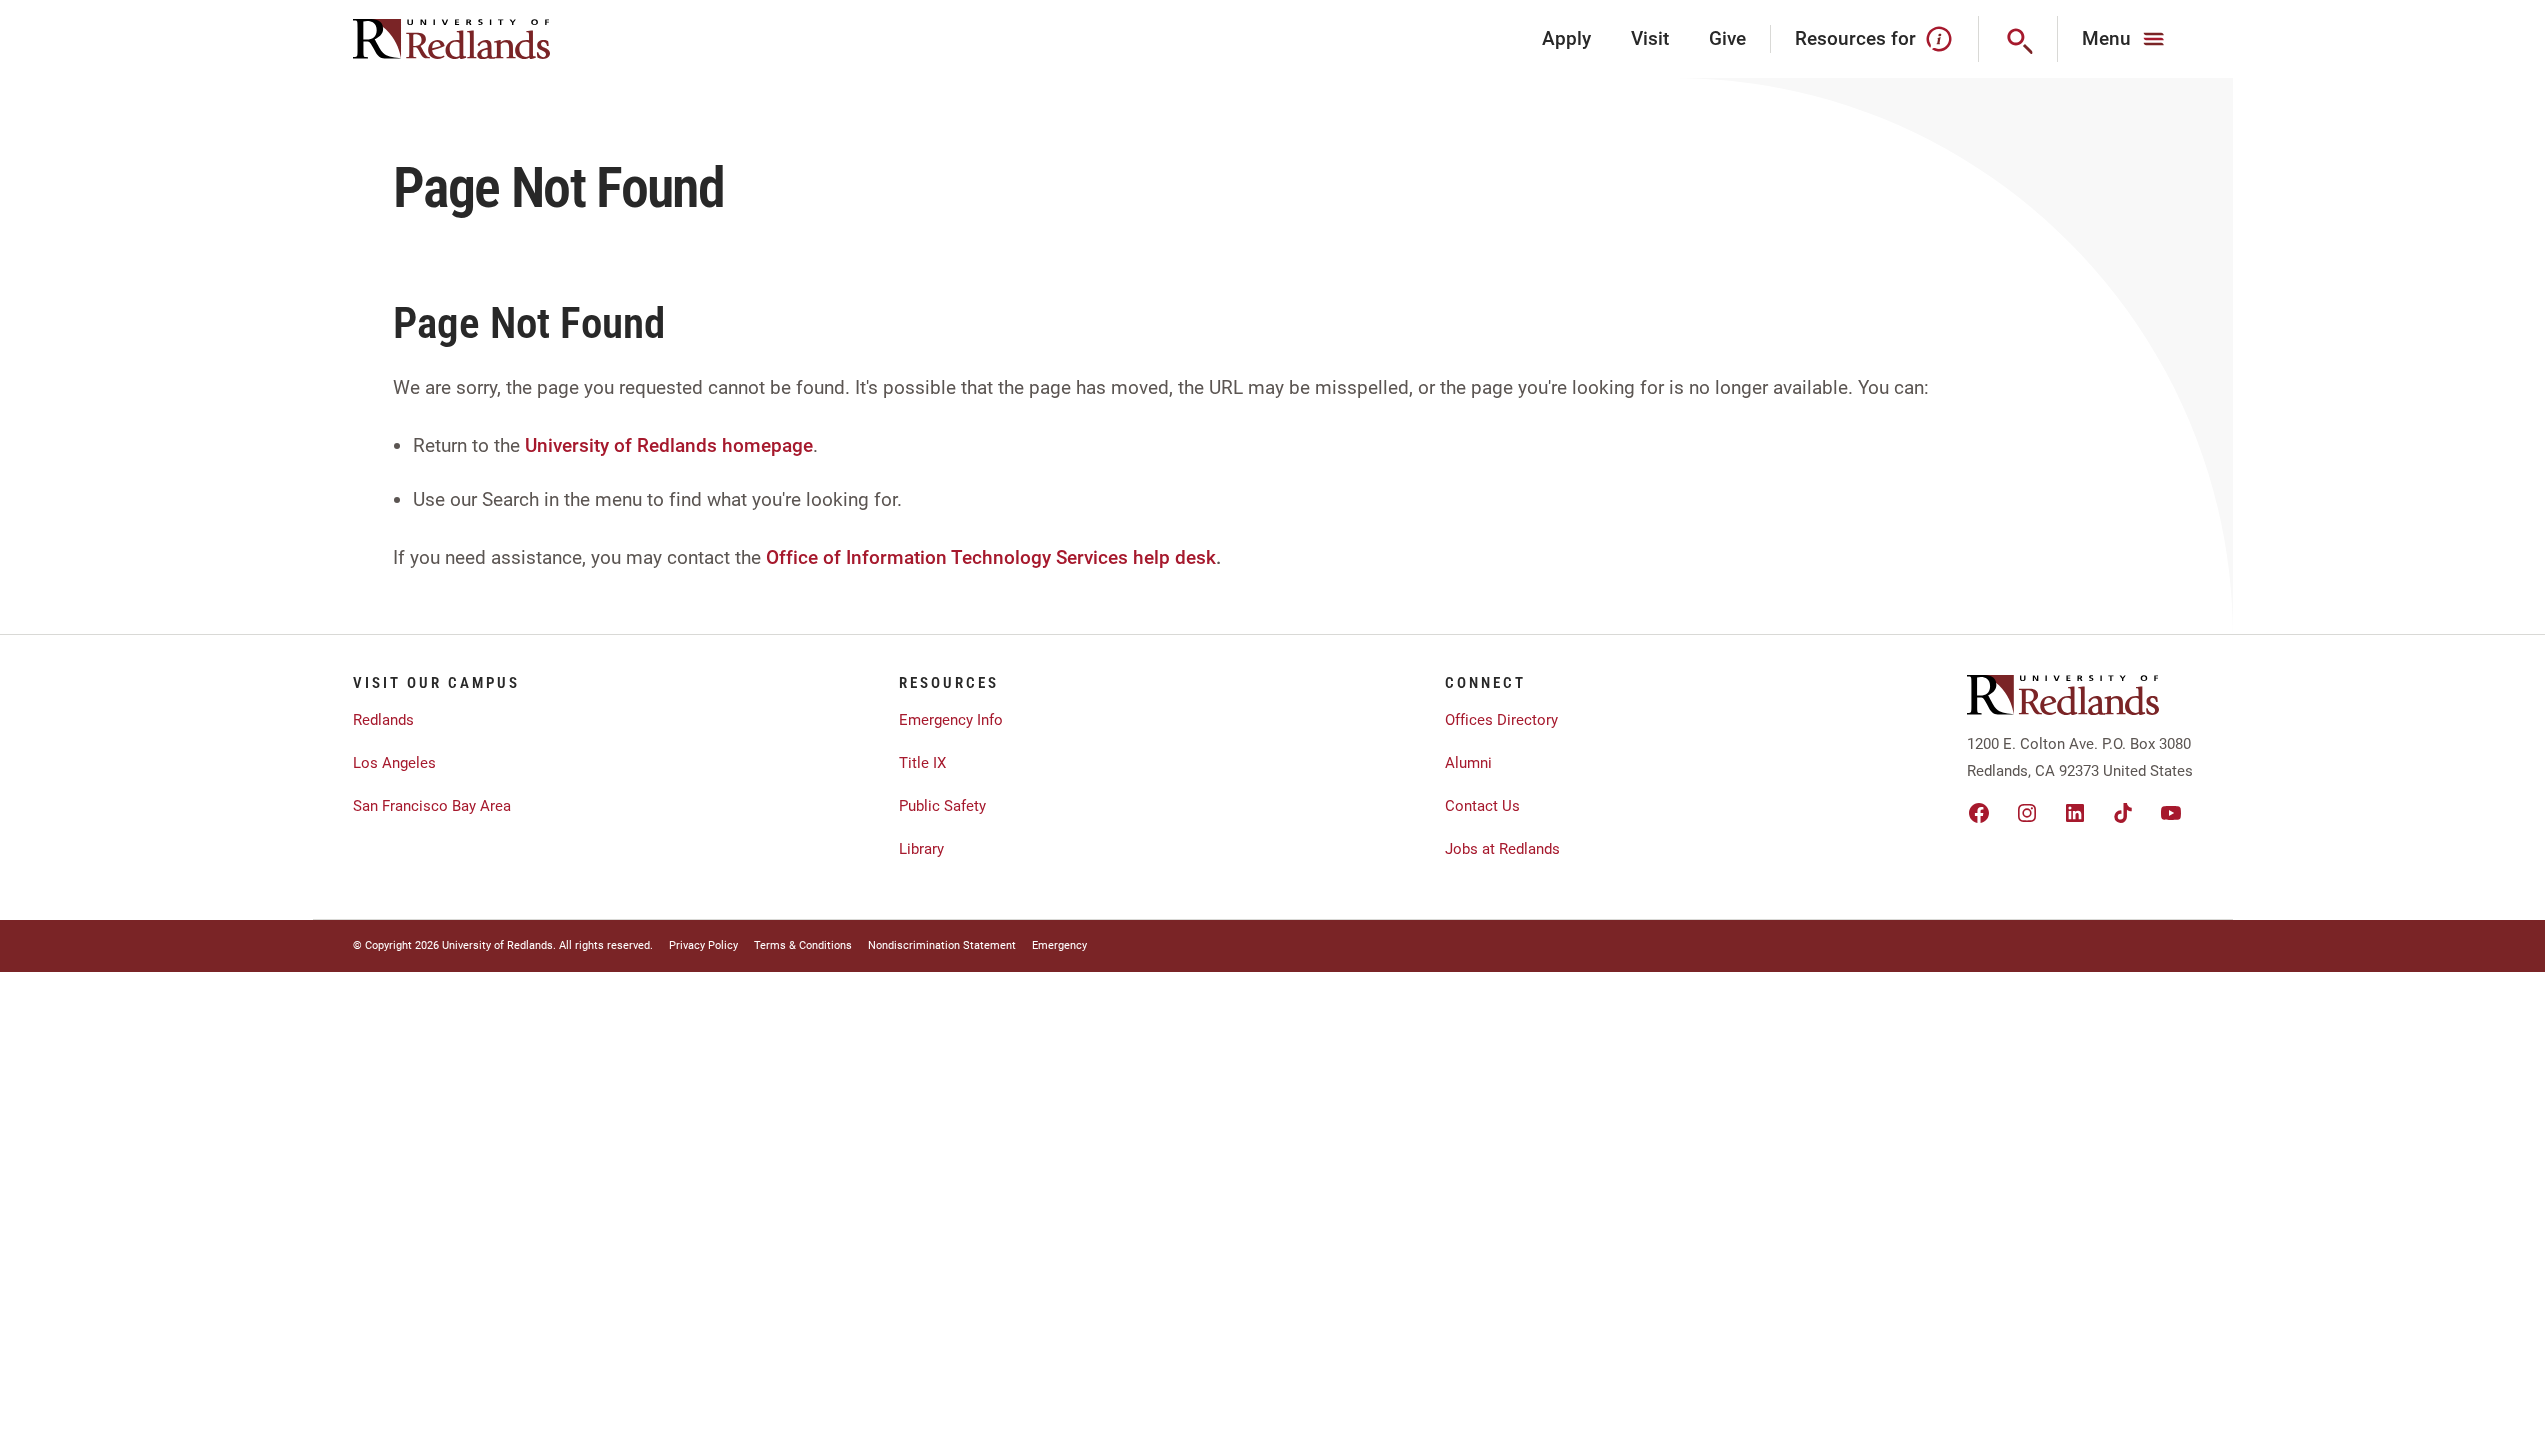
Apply (1566, 38)
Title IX (922, 763)
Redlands (383, 720)
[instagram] (2027, 813)
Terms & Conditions (803, 945)
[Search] (2018, 39)
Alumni (1468, 763)
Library (921, 849)
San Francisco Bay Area (432, 806)
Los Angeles (394, 763)
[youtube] (2171, 813)
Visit (1650, 38)
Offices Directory (1501, 720)
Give (1727, 38)
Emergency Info (951, 720)
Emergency (1059, 945)
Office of (803, 557)
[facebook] (1979, 813)
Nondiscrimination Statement (942, 945)
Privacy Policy (703, 945)
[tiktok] (2123, 813)
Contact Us (1482, 806)
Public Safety (942, 806)
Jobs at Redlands (1502, 849)
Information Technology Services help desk (1031, 557)
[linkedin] (2075, 813)
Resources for (1855, 38)
